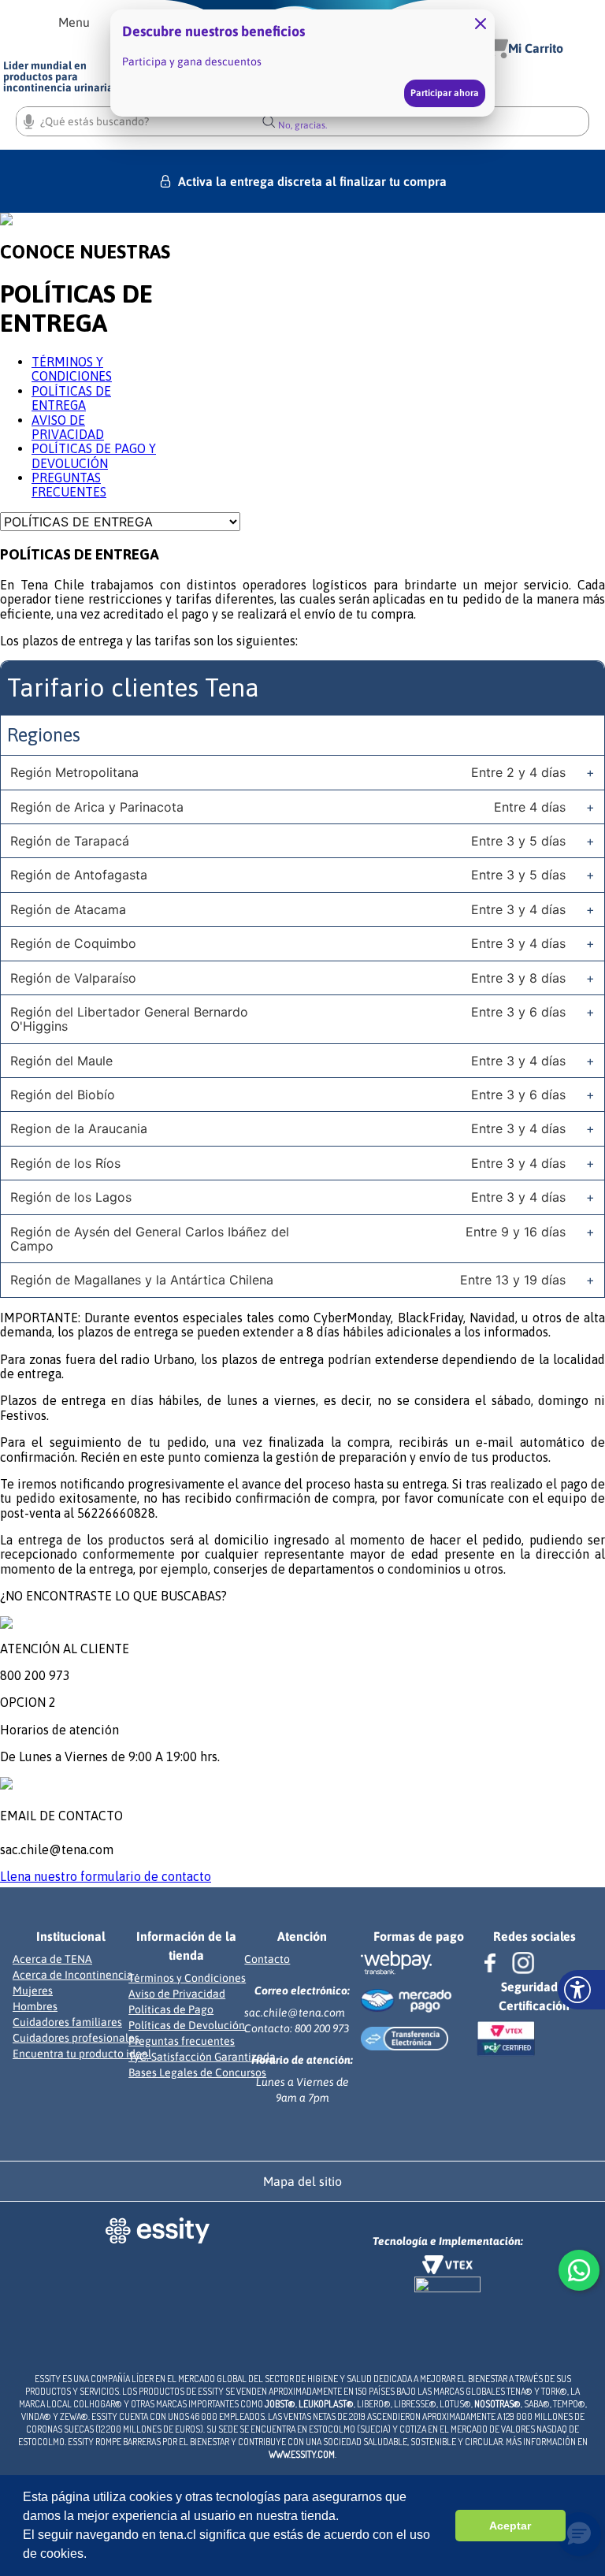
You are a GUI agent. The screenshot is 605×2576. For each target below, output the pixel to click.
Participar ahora (445, 93)
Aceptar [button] (510, 2526)
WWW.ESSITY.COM (302, 2454)
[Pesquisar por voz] (29, 119)
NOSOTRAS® (497, 2404)
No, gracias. (302, 125)
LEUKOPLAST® (326, 2404)
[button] (74, 22)
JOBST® (280, 2404)
